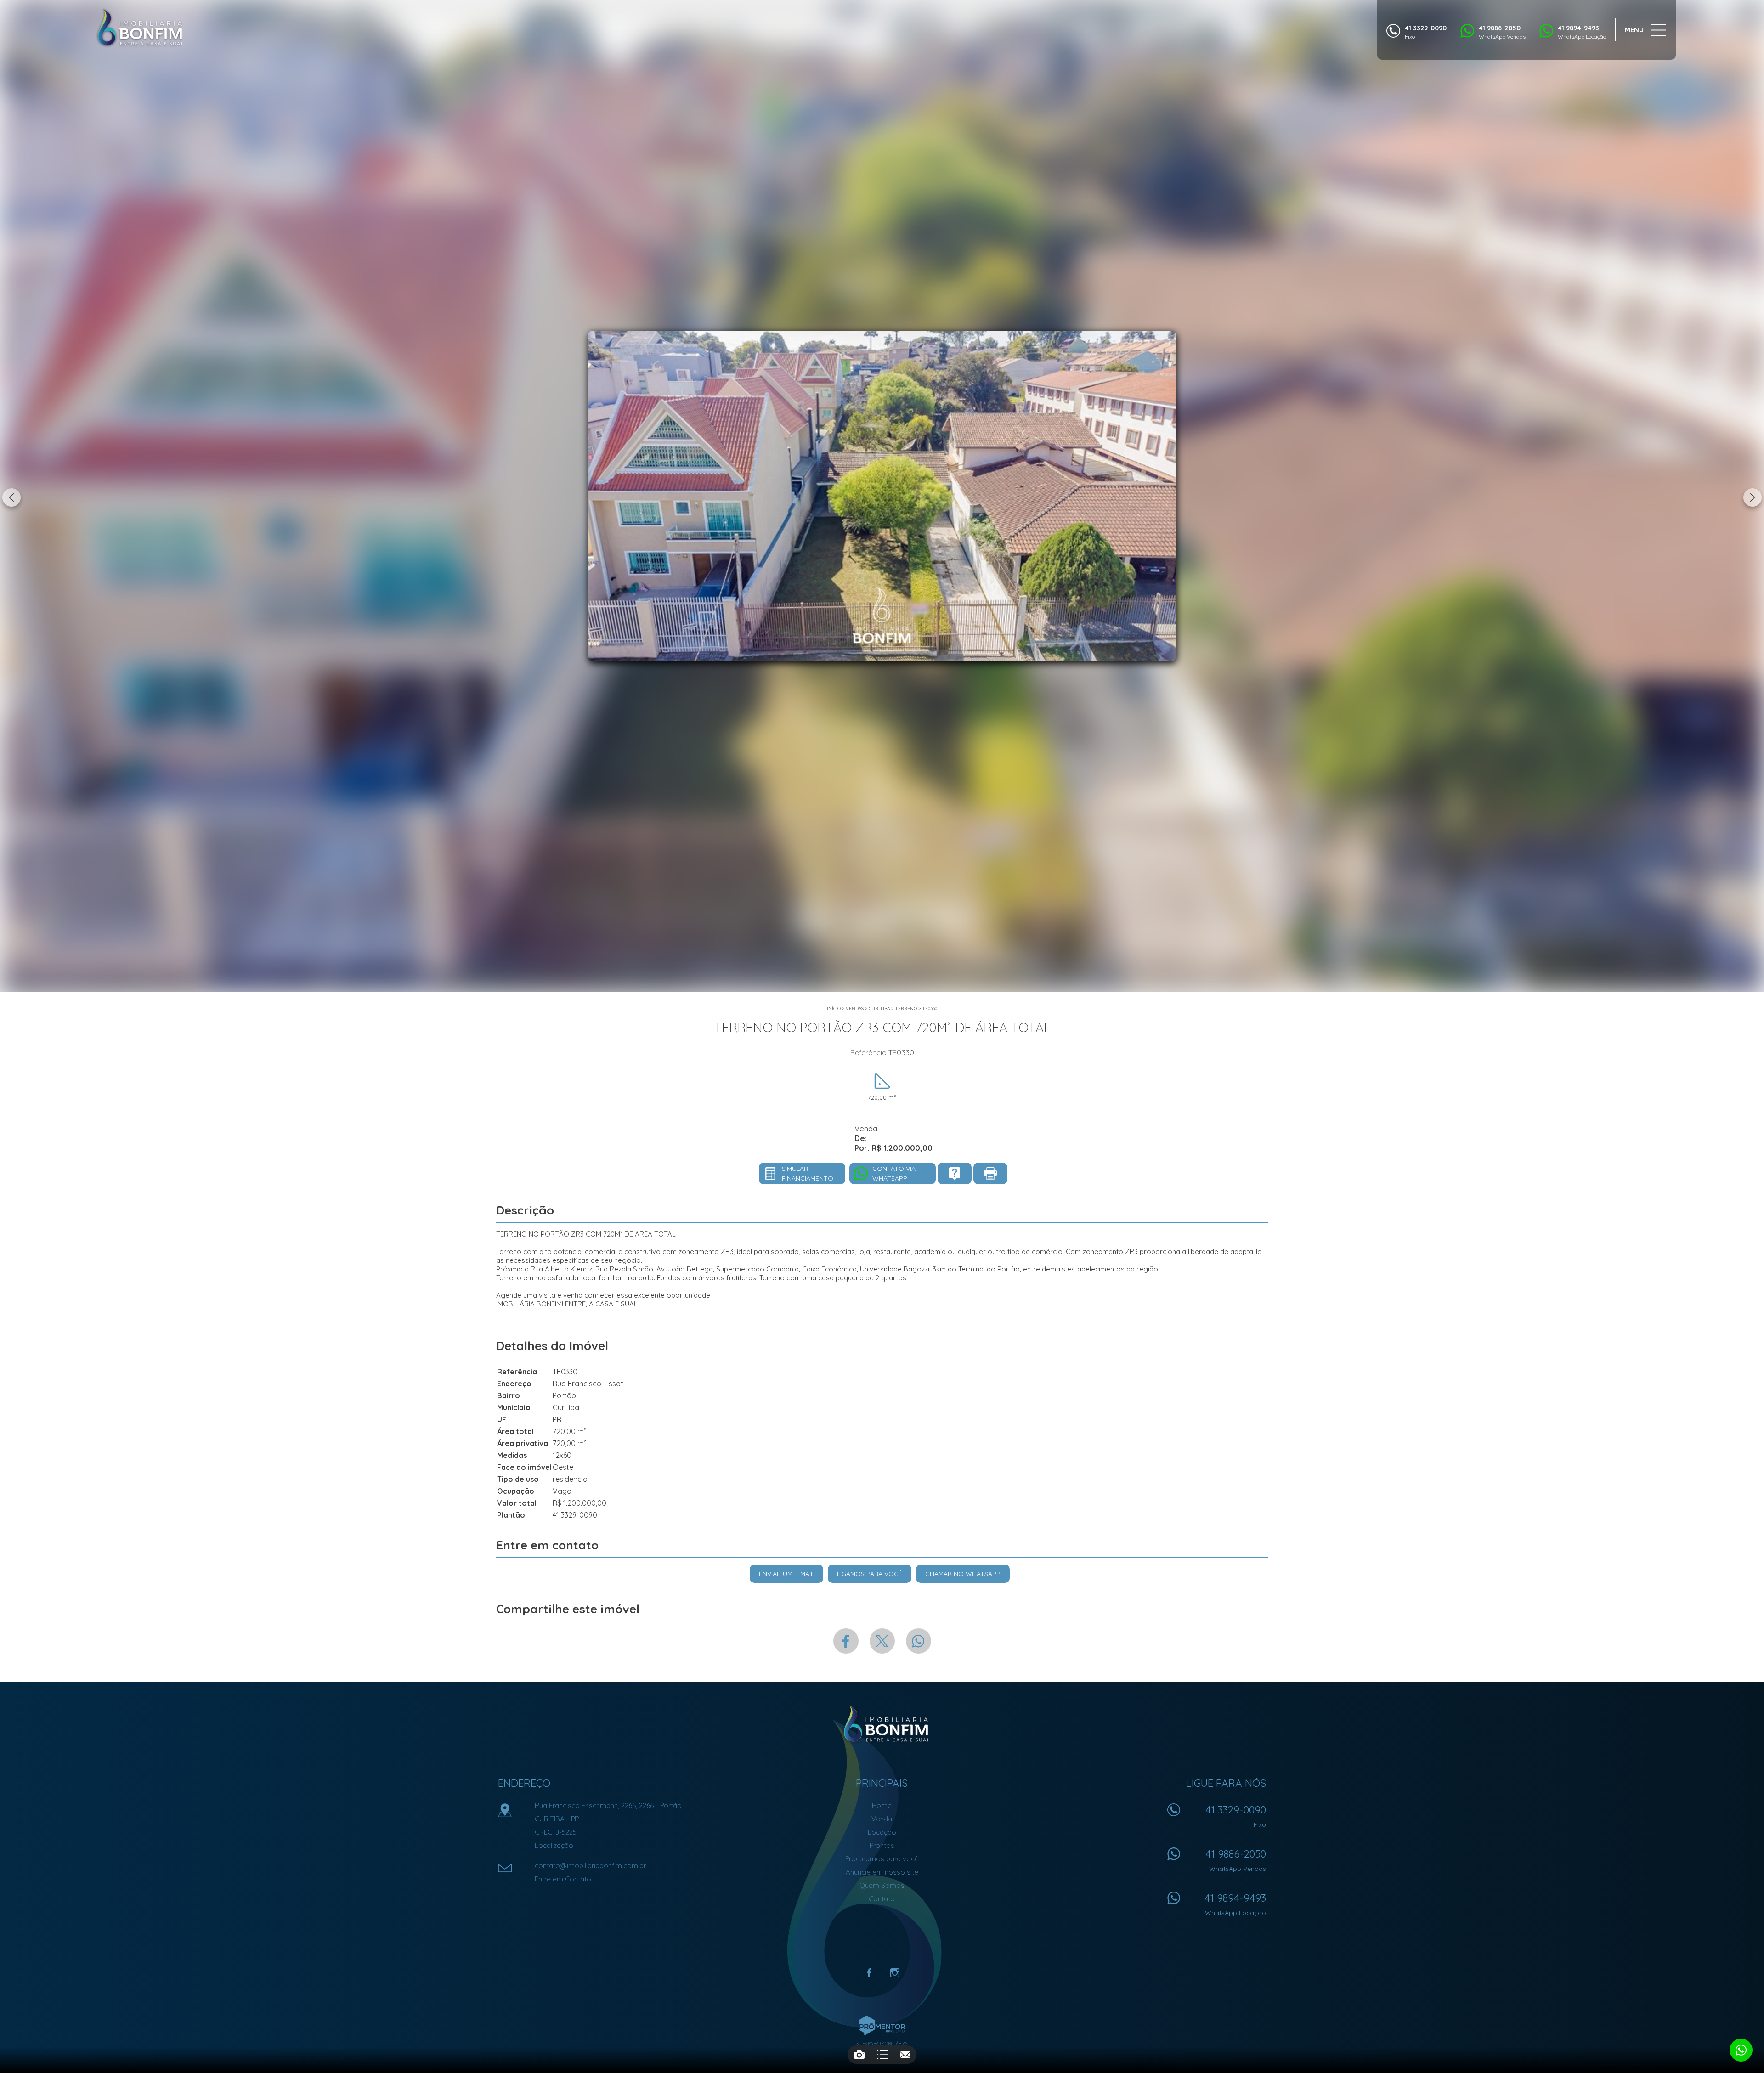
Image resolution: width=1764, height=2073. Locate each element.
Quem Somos (882, 1885)
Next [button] (1753, 497)
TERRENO (906, 1008)
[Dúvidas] (955, 1173)
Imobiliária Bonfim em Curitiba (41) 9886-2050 (882, 1724)
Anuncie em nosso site (882, 1872)
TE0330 (930, 1008)
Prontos (882, 1845)
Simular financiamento (808, 1173)
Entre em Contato (563, 1879)
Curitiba (879, 1008)
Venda (882, 1819)
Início (834, 1008)
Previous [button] (11, 497)
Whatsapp (919, 1641)
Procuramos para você (882, 1859)
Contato (882, 1899)
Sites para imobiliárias (882, 2043)
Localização (554, 1845)
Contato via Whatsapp (894, 1173)
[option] (882, 496)
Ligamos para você (870, 1574)
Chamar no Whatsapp (963, 1574)
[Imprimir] (990, 1173)
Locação (882, 1832)
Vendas (855, 1008)
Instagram (895, 1973)
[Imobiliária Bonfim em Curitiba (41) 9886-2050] (139, 28)
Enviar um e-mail (786, 1574)
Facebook (846, 1641)
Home (882, 1805)
